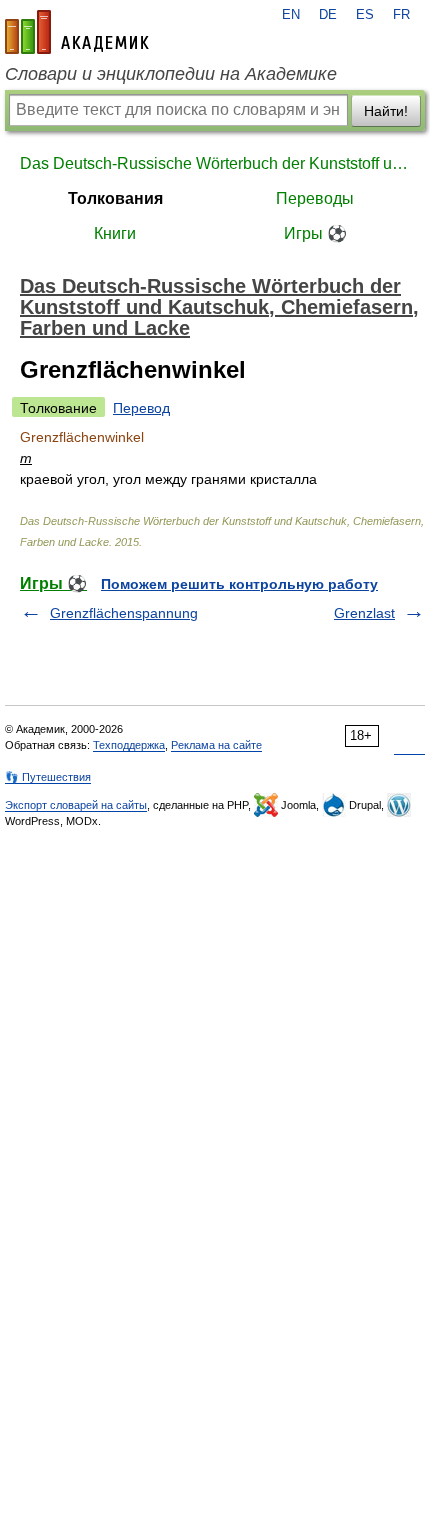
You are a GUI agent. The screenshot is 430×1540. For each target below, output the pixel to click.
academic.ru (77, 32)
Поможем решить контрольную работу (239, 584)
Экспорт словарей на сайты (76, 805)
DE (328, 15)
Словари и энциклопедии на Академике (171, 74)
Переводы (315, 198)
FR (401, 15)
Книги (115, 233)
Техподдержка (129, 745)
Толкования (115, 198)
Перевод (141, 408)
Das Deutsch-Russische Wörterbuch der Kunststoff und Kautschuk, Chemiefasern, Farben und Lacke (215, 163)
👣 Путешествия (48, 777)
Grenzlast (364, 613)
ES (365, 15)
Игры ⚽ (315, 233)
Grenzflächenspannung (124, 613)
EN (291, 15)
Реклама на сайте (216, 745)
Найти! (386, 111)
